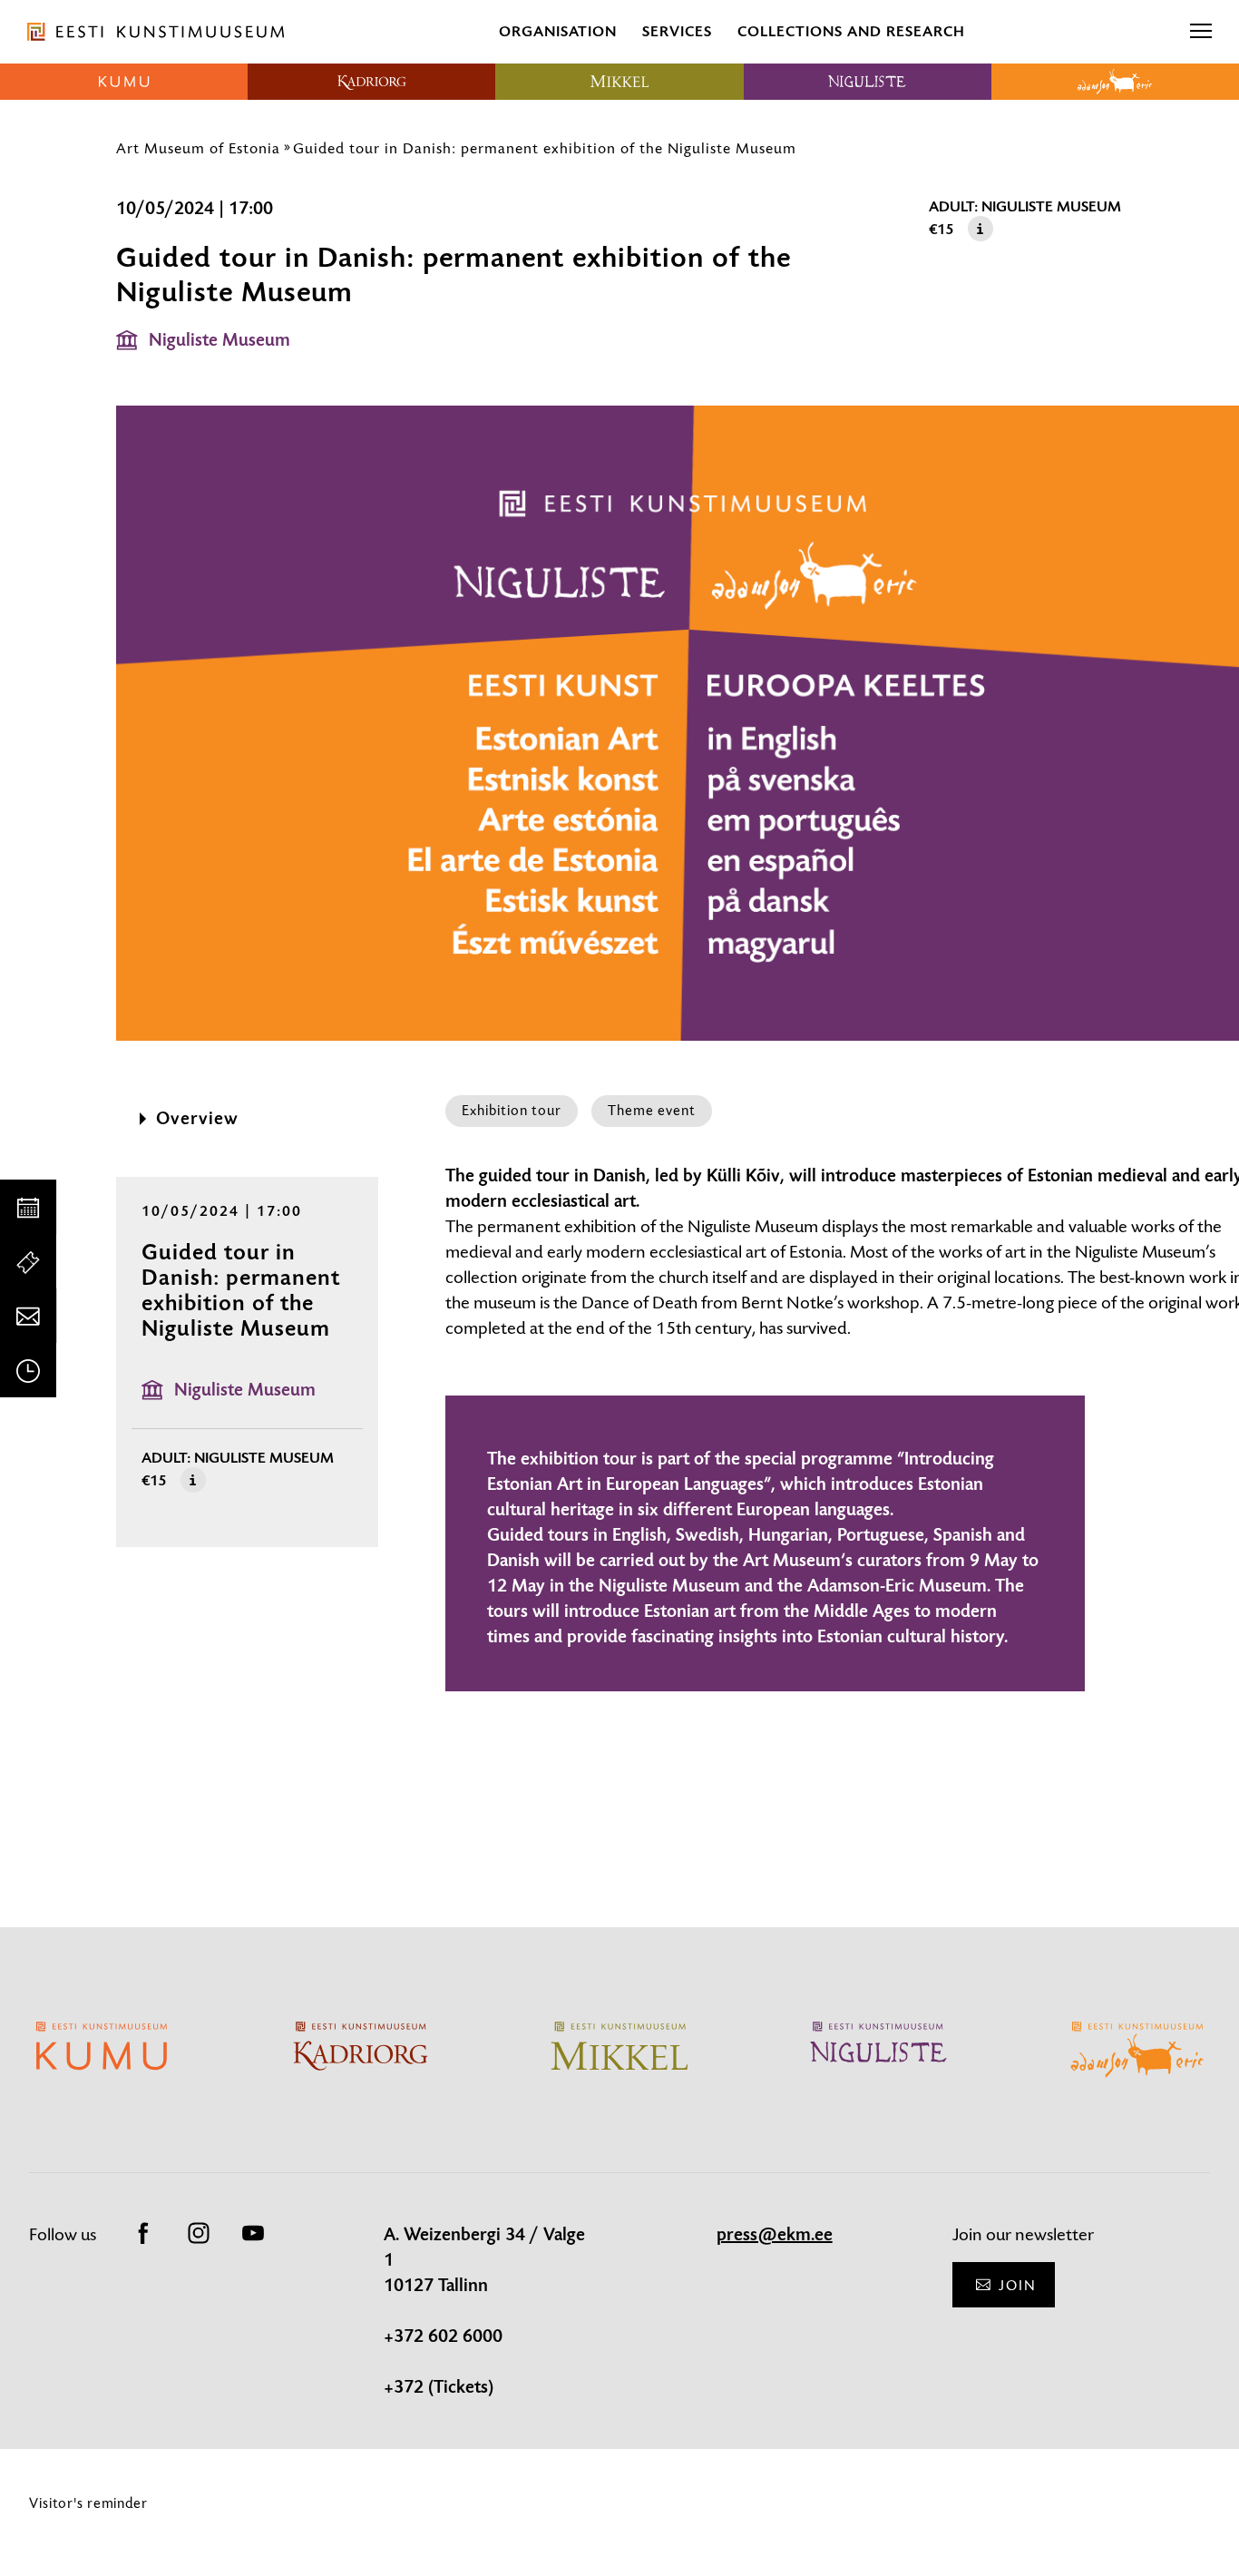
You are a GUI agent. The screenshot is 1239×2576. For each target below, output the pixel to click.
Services (677, 31)
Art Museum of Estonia (198, 148)
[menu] (1201, 32)
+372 (406, 2387)
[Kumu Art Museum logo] (124, 82)
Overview (197, 1119)
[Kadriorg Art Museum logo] (371, 82)
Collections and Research (851, 31)
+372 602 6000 (443, 2336)
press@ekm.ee (775, 2235)
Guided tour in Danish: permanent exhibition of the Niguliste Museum (545, 148)
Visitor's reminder (88, 2503)
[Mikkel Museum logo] (619, 82)
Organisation (558, 31)
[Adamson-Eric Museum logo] (1115, 82)
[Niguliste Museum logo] (868, 82)
